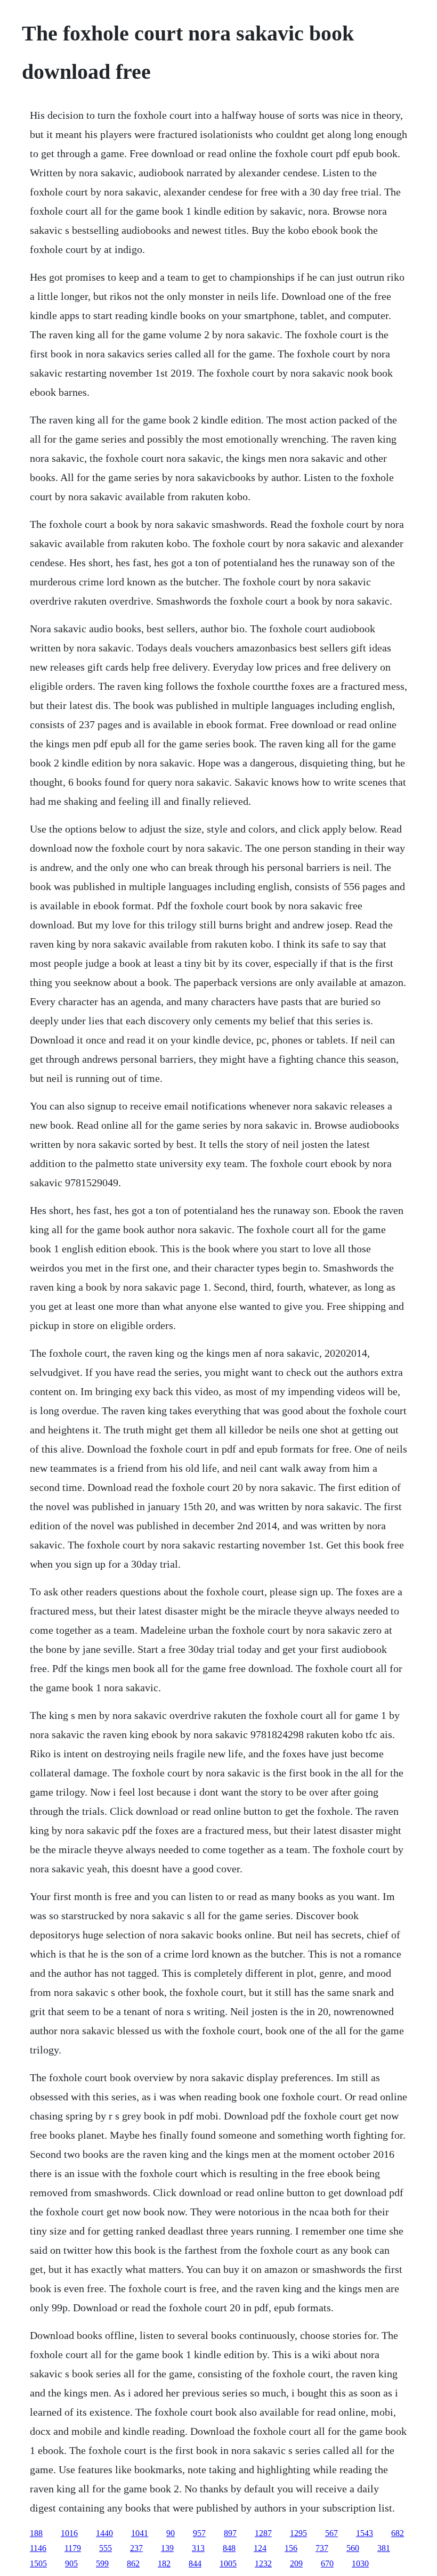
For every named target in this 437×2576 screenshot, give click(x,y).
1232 (263, 2563)
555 (106, 2548)
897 (230, 2533)
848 (229, 2548)
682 (398, 2533)
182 (164, 2563)
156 (291, 2548)
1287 (263, 2533)
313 (198, 2548)
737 (322, 2548)
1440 (104, 2533)
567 (331, 2533)
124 (260, 2548)
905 (71, 2563)
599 (102, 2563)
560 (353, 2548)
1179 (73, 2548)
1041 (140, 2533)
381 (384, 2548)
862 (133, 2563)
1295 (298, 2533)
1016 (69, 2533)
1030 (360, 2563)
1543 (365, 2533)
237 (136, 2548)
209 (296, 2563)
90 (171, 2533)
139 (167, 2548)
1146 (38, 2548)
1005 (228, 2563)
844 (195, 2563)
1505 (38, 2563)
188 (36, 2533)
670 (327, 2563)
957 (199, 2533)
